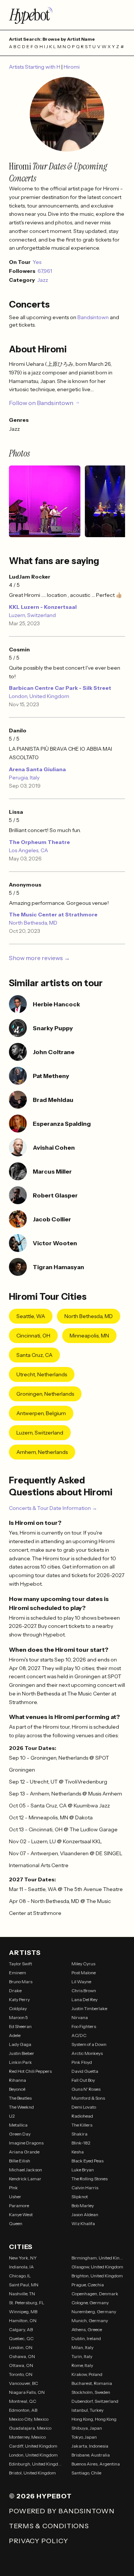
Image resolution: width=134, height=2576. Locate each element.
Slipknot (80, 2197)
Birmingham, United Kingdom (98, 2258)
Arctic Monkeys (87, 2053)
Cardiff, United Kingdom (33, 2446)
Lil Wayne (81, 1982)
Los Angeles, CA (28, 850)
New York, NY (23, 2258)
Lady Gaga (20, 2044)
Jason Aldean (85, 2214)
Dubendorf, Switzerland (95, 2401)
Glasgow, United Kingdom (97, 2267)
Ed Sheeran (20, 2026)
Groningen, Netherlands (45, 1394)
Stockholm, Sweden (91, 2392)
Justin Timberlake (89, 2008)
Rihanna (17, 2080)
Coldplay (18, 2008)
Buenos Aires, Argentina (96, 2464)
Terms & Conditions (49, 2526)
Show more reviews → (39, 958)
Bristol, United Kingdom (32, 2473)
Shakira (79, 2134)
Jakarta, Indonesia (90, 2446)
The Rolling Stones (90, 2179)
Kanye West (21, 2214)
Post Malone (84, 1973)
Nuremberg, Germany (94, 2312)
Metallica (18, 2125)
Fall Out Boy (83, 2080)
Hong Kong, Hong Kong (94, 2419)
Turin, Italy (82, 2356)
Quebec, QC (21, 2338)
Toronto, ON (21, 2374)
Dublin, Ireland (86, 2338)
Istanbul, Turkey (87, 2410)
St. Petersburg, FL (27, 2303)
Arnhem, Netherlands (42, 1452)
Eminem (17, 1973)
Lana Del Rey (84, 1999)
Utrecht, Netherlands (42, 1374)
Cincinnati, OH (33, 1336)
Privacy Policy (39, 2541)
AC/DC (79, 2035)
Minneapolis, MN (89, 1336)
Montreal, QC (23, 2401)
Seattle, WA (31, 1316)
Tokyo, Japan (84, 2437)
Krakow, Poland (87, 2374)
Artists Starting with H (35, 67)
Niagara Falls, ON (27, 2392)
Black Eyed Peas (87, 2161)
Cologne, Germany (90, 2303)
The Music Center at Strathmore (53, 915)
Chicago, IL (20, 2276)
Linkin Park (20, 2062)
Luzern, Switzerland (32, 615)
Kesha (78, 2152)
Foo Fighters (84, 2026)
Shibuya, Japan (87, 2428)
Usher (15, 2197)
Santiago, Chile (86, 2473)
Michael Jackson (25, 2170)
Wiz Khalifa (83, 2223)
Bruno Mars (21, 1982)
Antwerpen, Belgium (41, 1413)
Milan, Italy (82, 2347)
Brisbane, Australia (91, 2455)
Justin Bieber (22, 2053)
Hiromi (72, 67)
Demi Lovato (84, 2107)
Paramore (19, 2206)
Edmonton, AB (23, 2410)
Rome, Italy (82, 2365)
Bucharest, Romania (92, 2383)
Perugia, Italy (24, 778)
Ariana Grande (24, 2152)
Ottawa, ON (21, 2365)
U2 (12, 2116)
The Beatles (20, 2098)
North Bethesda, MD (33, 923)
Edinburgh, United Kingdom (36, 2464)
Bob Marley (83, 2206)
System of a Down (89, 2044)
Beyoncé (17, 2089)
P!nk (13, 2188)
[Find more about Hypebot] (67, 15)
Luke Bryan (83, 2170)
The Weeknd (21, 2107)
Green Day (20, 2134)
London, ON (21, 2347)
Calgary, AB (21, 2329)
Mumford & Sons (88, 2098)
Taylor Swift (20, 1964)
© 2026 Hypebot (40, 2496)
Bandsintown (94, 317)
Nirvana (80, 2017)
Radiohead (82, 2116)
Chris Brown (84, 1991)
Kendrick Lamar (25, 2179)
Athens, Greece (87, 2329)
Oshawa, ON (22, 2356)
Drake (15, 1991)
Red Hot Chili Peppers (30, 2071)
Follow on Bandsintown (41, 403)
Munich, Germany (90, 2320)
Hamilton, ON (23, 2320)
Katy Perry (19, 1999)
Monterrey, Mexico (27, 2437)
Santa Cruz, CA (34, 1355)
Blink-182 (81, 2143)
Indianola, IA (21, 2267)
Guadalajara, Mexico (30, 2428)
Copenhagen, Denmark (95, 2294)
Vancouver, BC (23, 2383)
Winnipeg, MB (23, 2312)
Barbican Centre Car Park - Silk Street (60, 688)
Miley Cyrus (83, 1964)
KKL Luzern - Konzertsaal (43, 607)
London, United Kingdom (39, 696)
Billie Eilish (20, 2161)
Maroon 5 (18, 2017)
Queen (16, 2223)
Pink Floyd (82, 2062)
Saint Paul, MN (24, 2285)
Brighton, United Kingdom (97, 2276)
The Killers (82, 2125)
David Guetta (85, 2071)
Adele (15, 2035)
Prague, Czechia (88, 2285)
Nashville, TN (22, 2294)
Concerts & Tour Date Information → (53, 1508)
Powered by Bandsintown (62, 2511)
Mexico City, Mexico (29, 2419)
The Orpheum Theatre (39, 842)
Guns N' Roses (86, 2089)
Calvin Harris (85, 2188)
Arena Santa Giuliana (37, 769)
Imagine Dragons (26, 2143)
